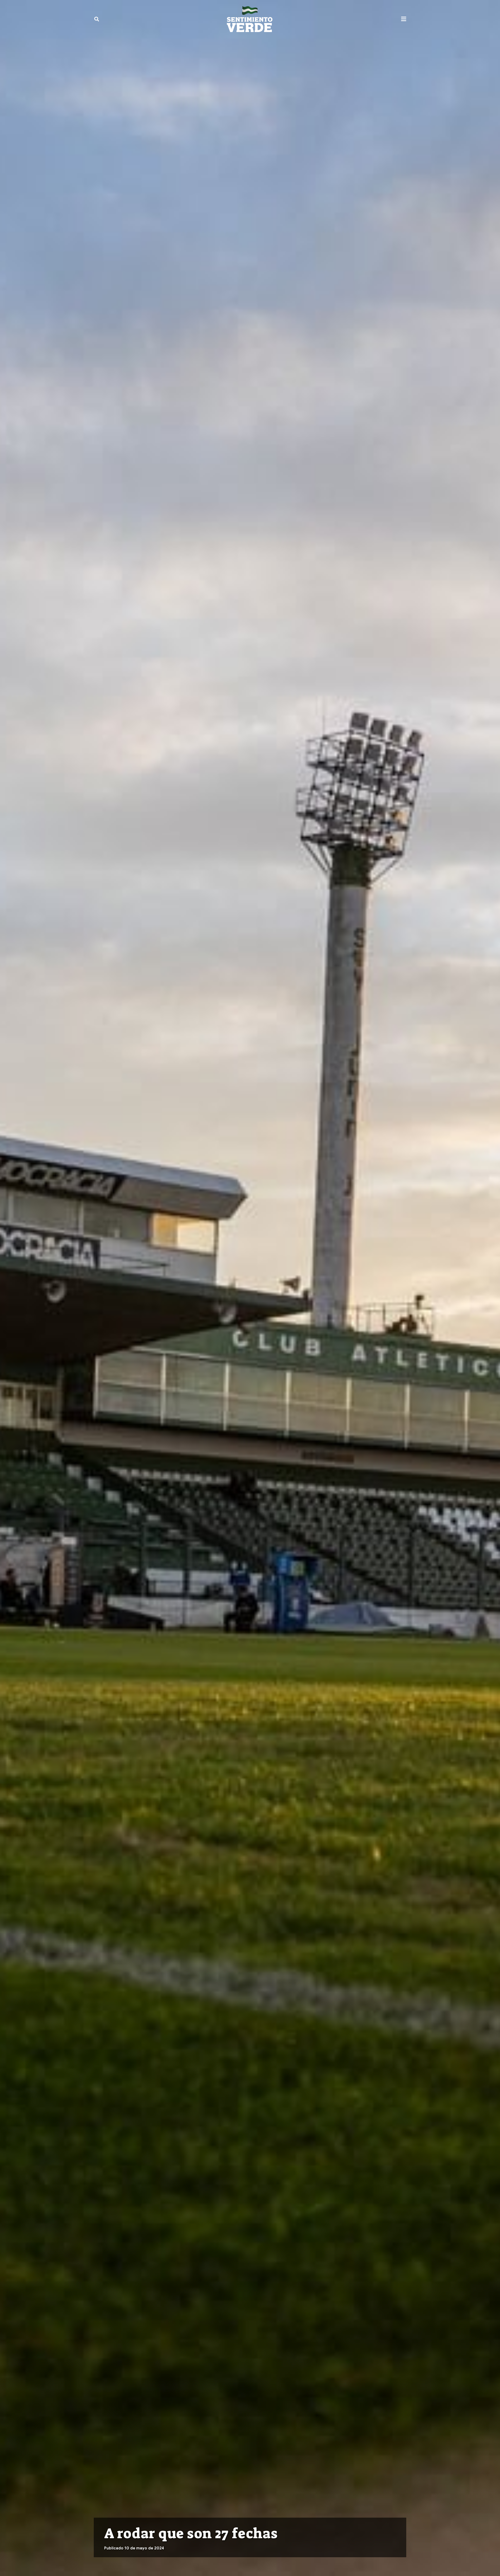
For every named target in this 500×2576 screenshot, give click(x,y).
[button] (97, 19)
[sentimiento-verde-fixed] (250, 19)
